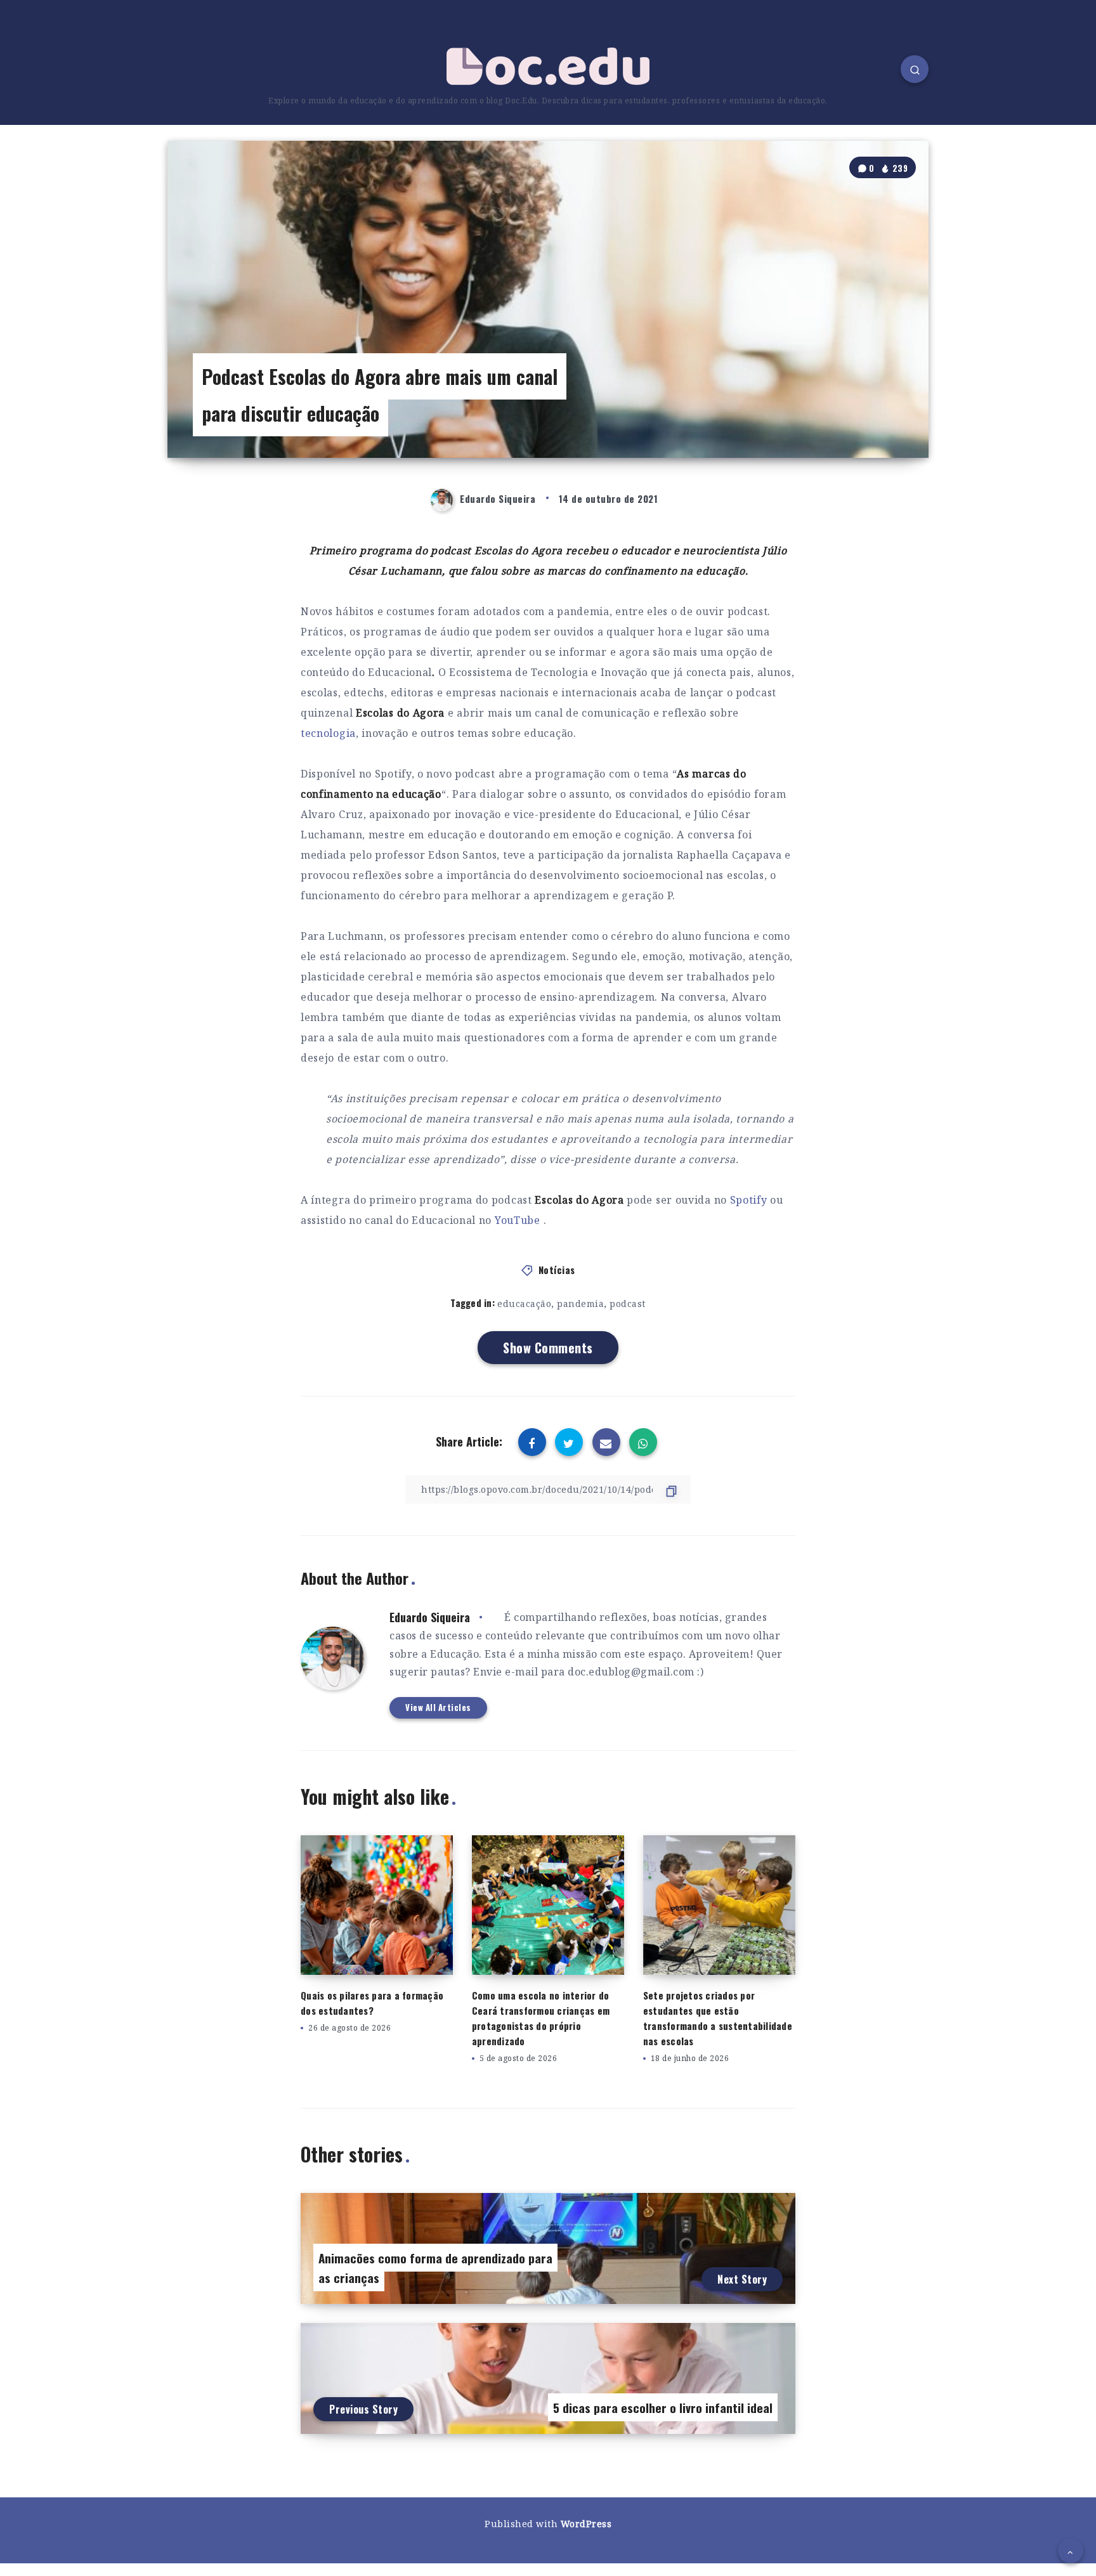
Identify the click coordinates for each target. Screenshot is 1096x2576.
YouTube (519, 1220)
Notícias (557, 1270)
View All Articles (438, 1707)
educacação (524, 1304)
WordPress (586, 2524)
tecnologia (328, 733)
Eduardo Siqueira (430, 1617)
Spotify (750, 1200)
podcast (628, 1304)
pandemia (580, 1304)
